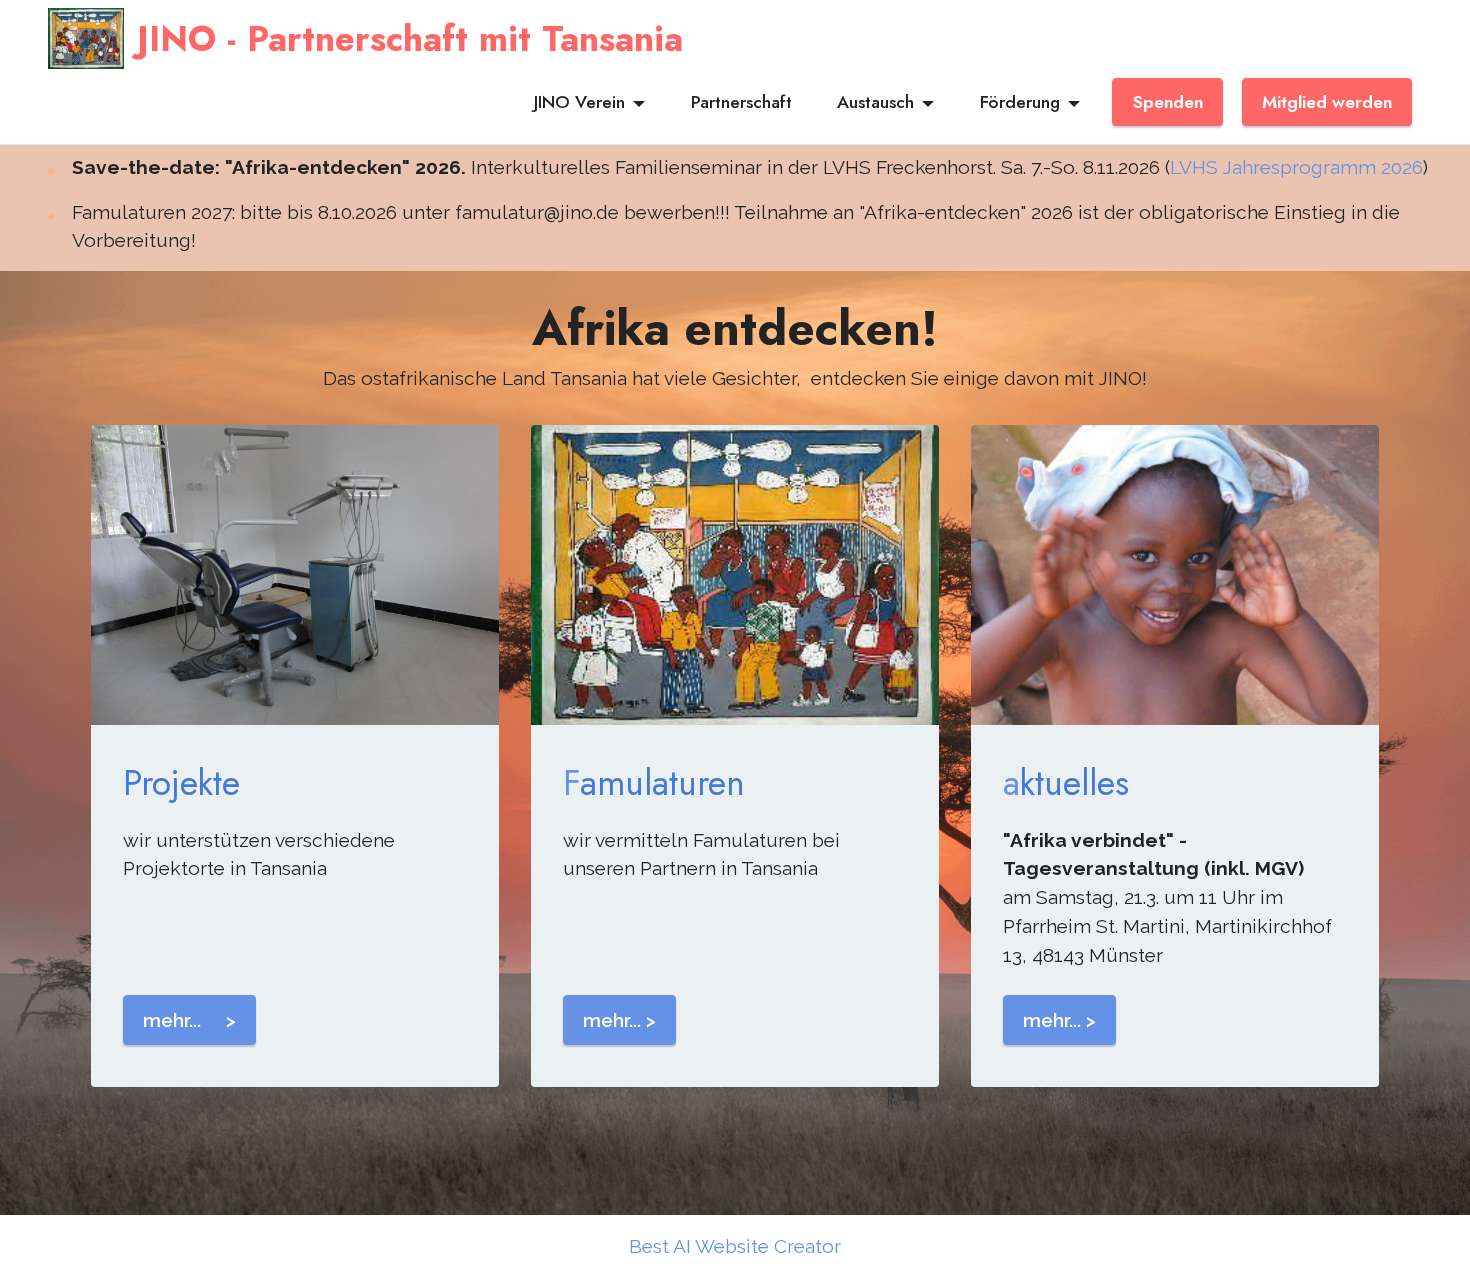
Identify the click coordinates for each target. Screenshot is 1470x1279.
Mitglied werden (1327, 102)
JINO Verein (579, 102)
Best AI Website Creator (735, 1246)
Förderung (1020, 102)
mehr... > (189, 1020)
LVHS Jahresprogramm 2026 (1296, 167)
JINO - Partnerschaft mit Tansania (410, 38)
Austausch (875, 102)
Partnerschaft (741, 102)
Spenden (1168, 102)
